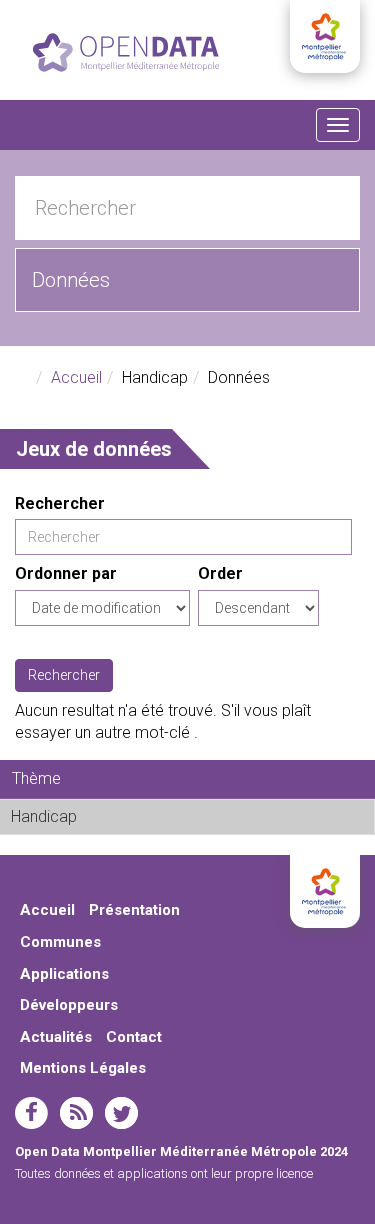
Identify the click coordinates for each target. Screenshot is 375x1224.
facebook (31, 1113)
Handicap (126, 816)
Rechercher (60, 503)
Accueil (76, 377)
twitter (121, 1113)
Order (220, 573)
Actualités (56, 1037)
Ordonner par (66, 573)
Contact (134, 1037)
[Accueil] (126, 52)
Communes (60, 942)
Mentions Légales (83, 1068)
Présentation (134, 910)
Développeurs (69, 1005)
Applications (64, 974)
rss (76, 1113)
